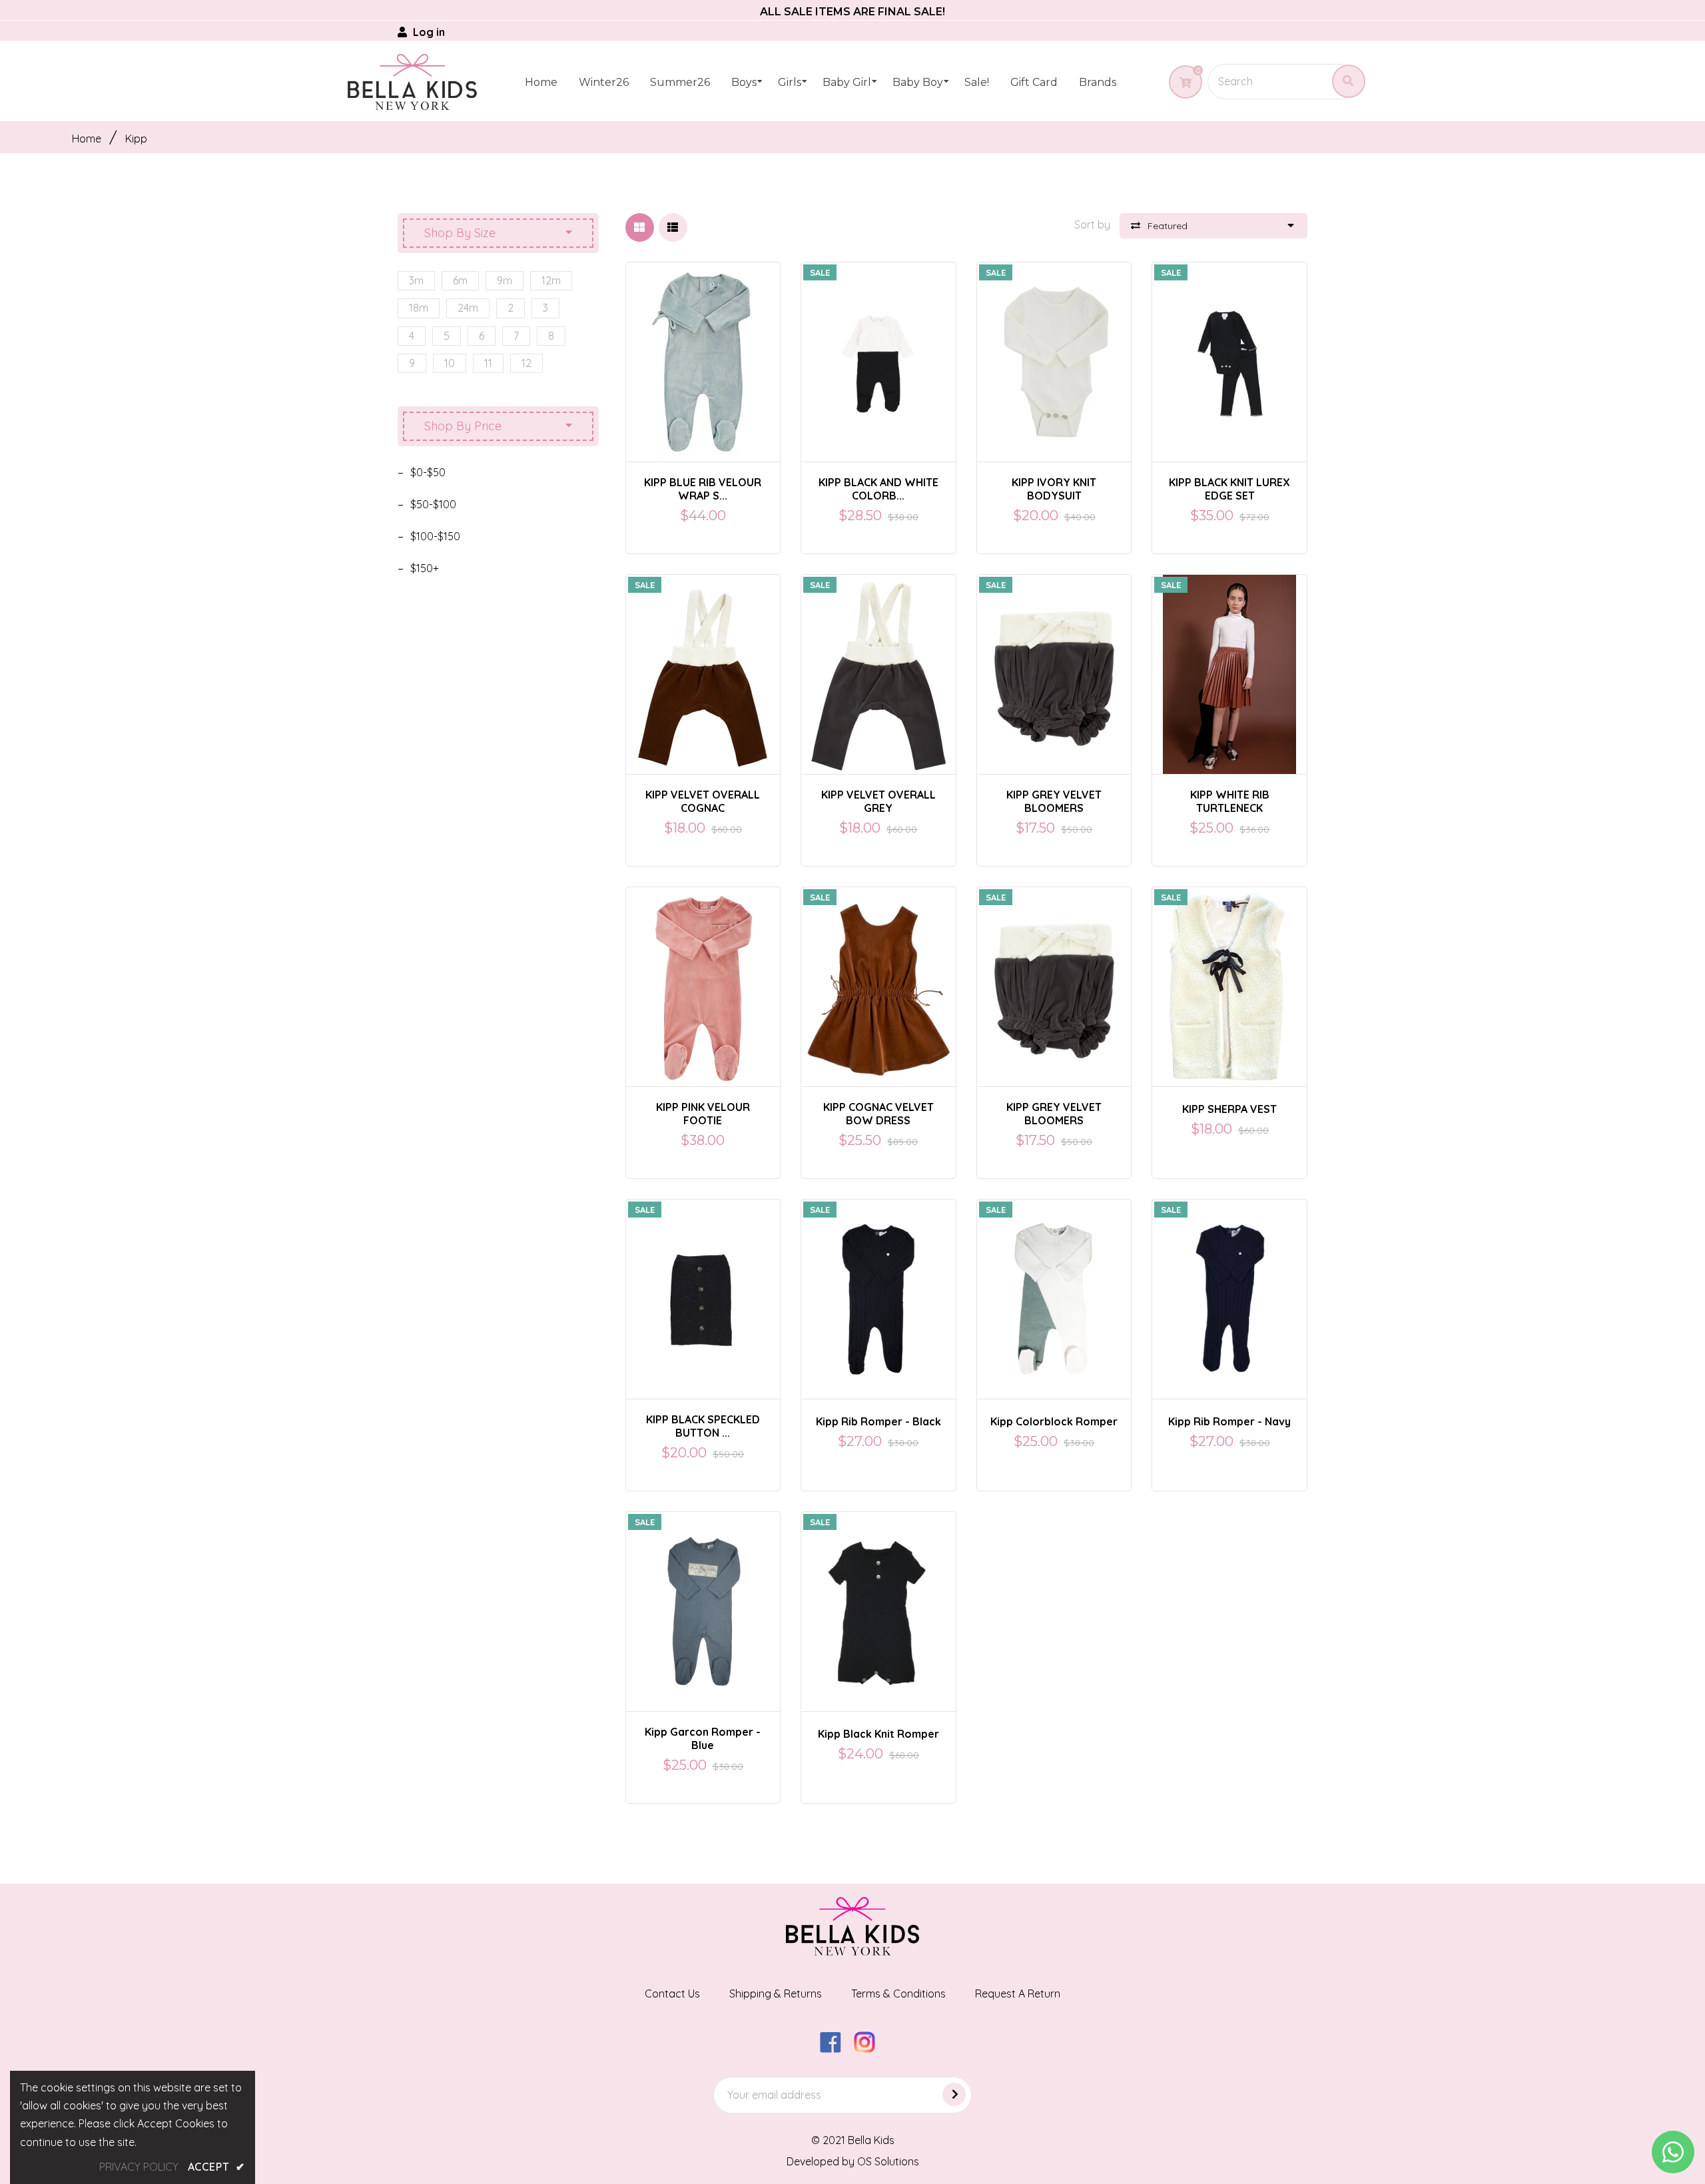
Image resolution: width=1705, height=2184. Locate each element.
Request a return (1018, 1994)
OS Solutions (888, 2161)
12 (526, 363)
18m (419, 308)
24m (468, 308)
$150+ (425, 568)
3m (416, 280)
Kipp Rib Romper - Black (878, 1421)
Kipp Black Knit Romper (878, 1734)
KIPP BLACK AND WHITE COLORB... (878, 489)
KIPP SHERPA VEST (1229, 1109)
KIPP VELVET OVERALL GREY (878, 801)
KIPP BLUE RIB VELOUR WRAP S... (703, 489)
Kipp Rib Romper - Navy (1229, 1421)
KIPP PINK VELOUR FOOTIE (703, 1114)
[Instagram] (869, 2049)
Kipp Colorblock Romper (1054, 1421)
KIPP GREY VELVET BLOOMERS (1054, 801)
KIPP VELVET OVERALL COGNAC (703, 801)
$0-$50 (428, 472)
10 (450, 363)
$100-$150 (435, 536)
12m (551, 280)
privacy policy (139, 2167)
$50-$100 (433, 504)
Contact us (672, 1994)
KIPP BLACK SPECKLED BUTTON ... (703, 1426)
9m (505, 280)
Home (87, 139)
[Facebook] (836, 2049)
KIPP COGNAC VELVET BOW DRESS (878, 1114)
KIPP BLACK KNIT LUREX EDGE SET (1229, 489)
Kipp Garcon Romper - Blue (703, 1738)
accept (216, 2167)
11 (488, 363)
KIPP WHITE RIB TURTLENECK (1230, 801)
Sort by (1092, 224)
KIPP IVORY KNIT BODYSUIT (1054, 489)
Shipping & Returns (776, 1994)
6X (1209, 663)
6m (460, 280)
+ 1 (1278, 663)
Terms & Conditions (898, 1994)
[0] (1181, 83)
